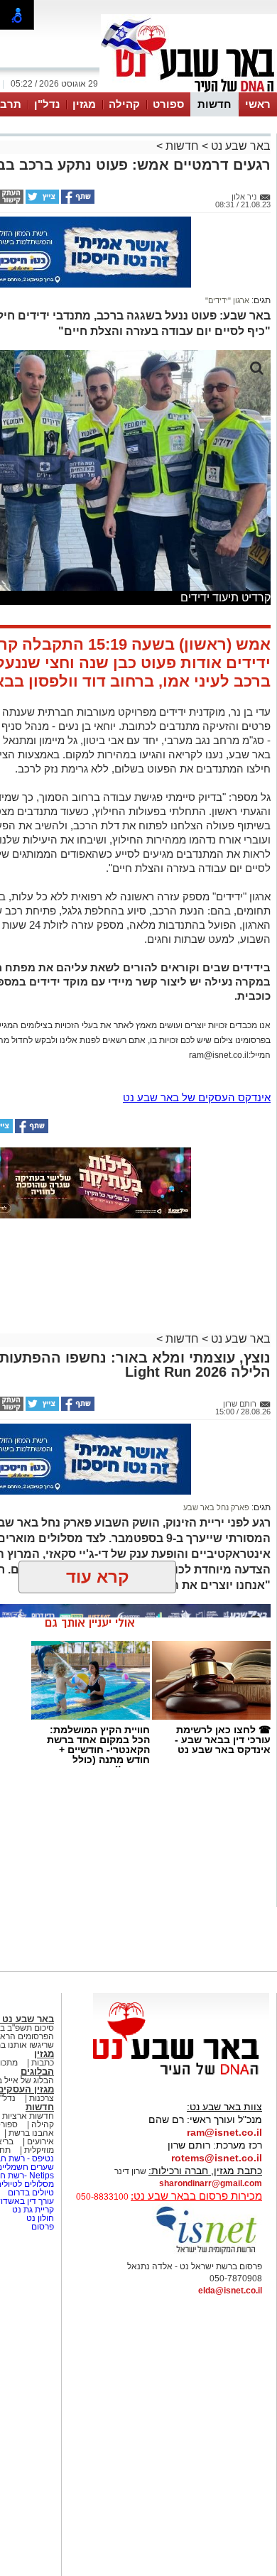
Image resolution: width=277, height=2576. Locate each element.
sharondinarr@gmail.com (211, 2183)
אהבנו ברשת (31, 2133)
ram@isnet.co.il (224, 2132)
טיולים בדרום (30, 2193)
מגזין (84, 104)
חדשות (214, 104)
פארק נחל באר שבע (216, 1507)
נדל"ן (47, 104)
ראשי (258, 104)
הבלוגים (37, 2072)
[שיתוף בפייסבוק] (77, 201)
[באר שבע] (189, 91)
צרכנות (42, 2098)
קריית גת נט (33, 2210)
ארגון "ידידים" (227, 300)
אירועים (40, 2141)
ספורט (168, 104)
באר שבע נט (239, 146)
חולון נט (39, 2218)
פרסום (42, 2227)
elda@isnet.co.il (230, 2291)
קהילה (124, 104)
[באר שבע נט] (181, 2075)
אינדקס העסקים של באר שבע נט (197, 1097)
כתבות (43, 2063)
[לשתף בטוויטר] (41, 201)
